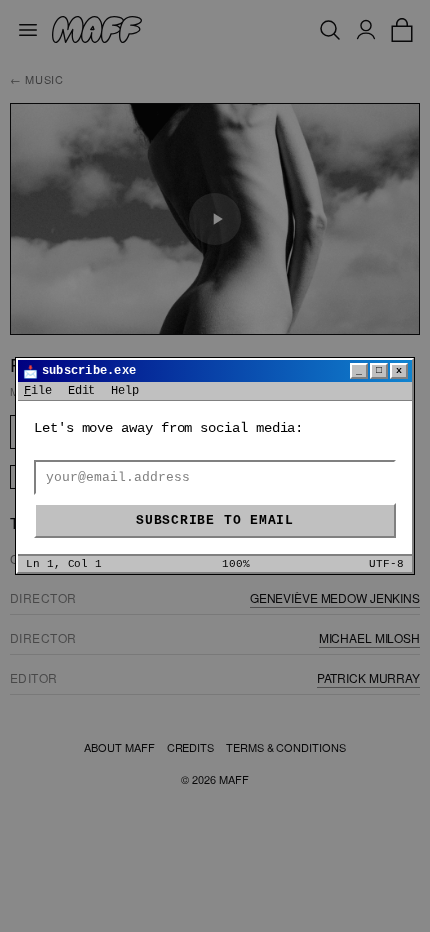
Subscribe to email (215, 520)
